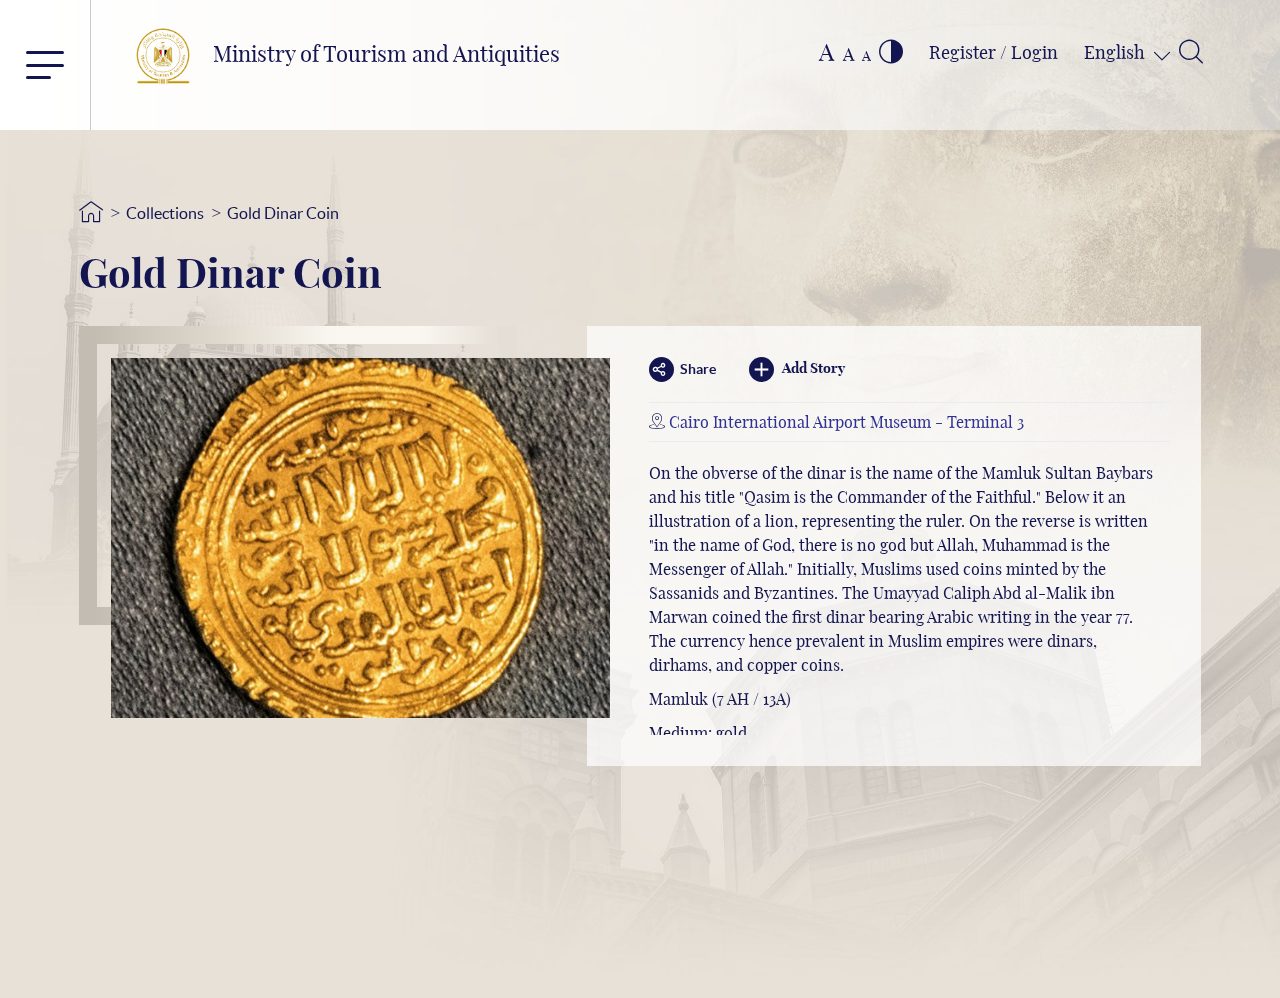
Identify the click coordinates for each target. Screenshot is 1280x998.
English (1116, 54)
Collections (165, 213)
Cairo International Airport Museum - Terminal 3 (846, 423)
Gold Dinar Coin (283, 213)
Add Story (813, 369)
